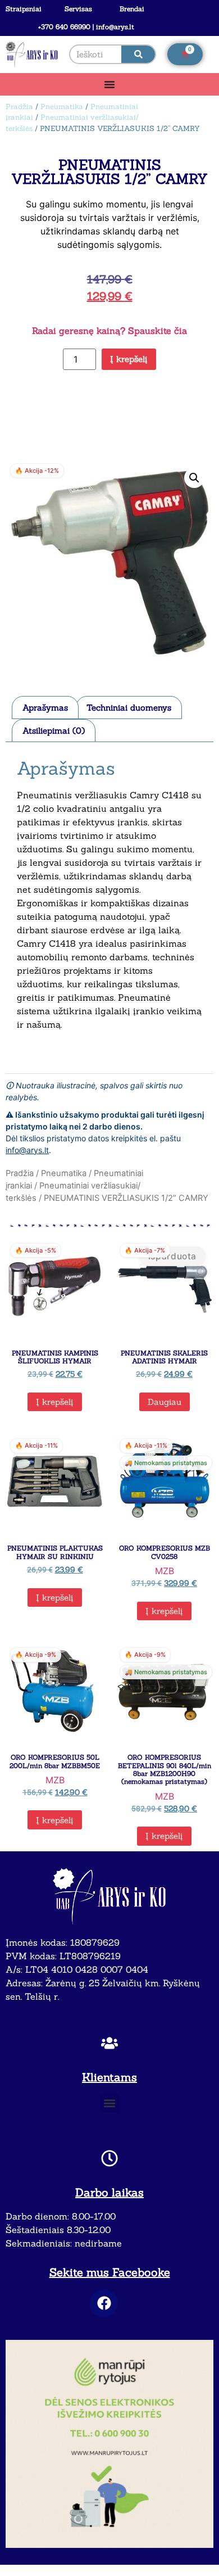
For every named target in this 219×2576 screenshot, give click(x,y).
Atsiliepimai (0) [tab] (54, 731)
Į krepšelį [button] (55, 1402)
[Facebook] (104, 2303)
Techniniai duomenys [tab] (129, 708)
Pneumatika (62, 107)
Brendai (132, 9)
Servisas (78, 9)
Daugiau (165, 1402)
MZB (165, 1571)
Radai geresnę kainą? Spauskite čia (109, 331)
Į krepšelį (129, 359)
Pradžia (19, 107)
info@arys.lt (27, 1150)
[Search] (138, 54)
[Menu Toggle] (109, 84)
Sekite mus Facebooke (110, 2272)
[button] (194, 478)
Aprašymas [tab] (45, 708)
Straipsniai (24, 9)
